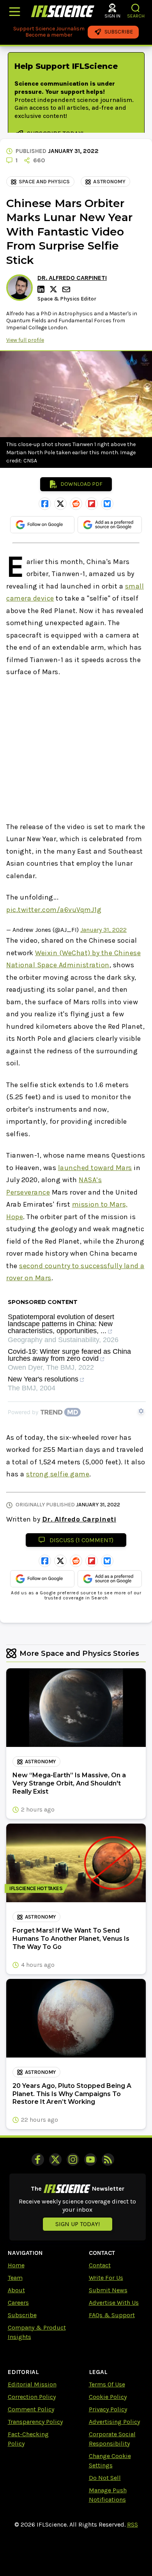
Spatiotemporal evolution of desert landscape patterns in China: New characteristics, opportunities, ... (61, 1324)
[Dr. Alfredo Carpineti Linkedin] (42, 289)
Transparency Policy (35, 2422)
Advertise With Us (114, 2303)
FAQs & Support (112, 2315)
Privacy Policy (108, 2409)
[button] (136, 8)
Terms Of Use (107, 2384)
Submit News (108, 2290)
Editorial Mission (32, 2384)
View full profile (25, 340)
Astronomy (109, 182)
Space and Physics (44, 182)
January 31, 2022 (103, 930)
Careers (18, 2303)
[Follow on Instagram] (73, 2160)
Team (15, 2278)
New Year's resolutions (43, 1379)
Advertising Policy (114, 2422)
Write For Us (106, 2278)
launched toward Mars (95, 1168)
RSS (133, 2524)
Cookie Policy (108, 2397)
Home (16, 2265)
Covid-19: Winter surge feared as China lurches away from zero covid (69, 1355)
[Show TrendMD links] (141, 1411)
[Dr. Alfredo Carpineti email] (67, 289)
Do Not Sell (105, 2478)
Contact (100, 2265)
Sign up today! (78, 2224)
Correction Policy (32, 2397)
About (16, 2290)
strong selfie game (58, 1474)
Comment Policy (31, 2409)
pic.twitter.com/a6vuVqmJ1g (54, 910)
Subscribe (22, 2315)
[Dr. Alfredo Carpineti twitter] (55, 289)
